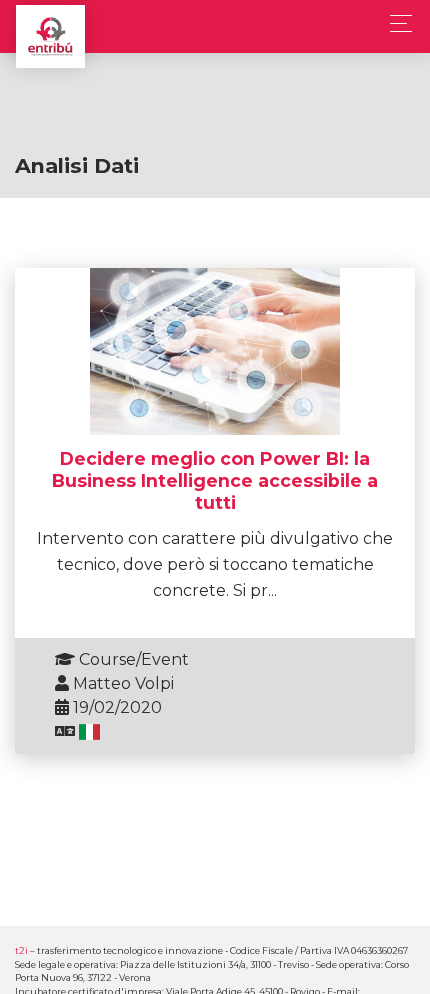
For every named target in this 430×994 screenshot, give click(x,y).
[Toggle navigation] (395, 23)
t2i (21, 950)
